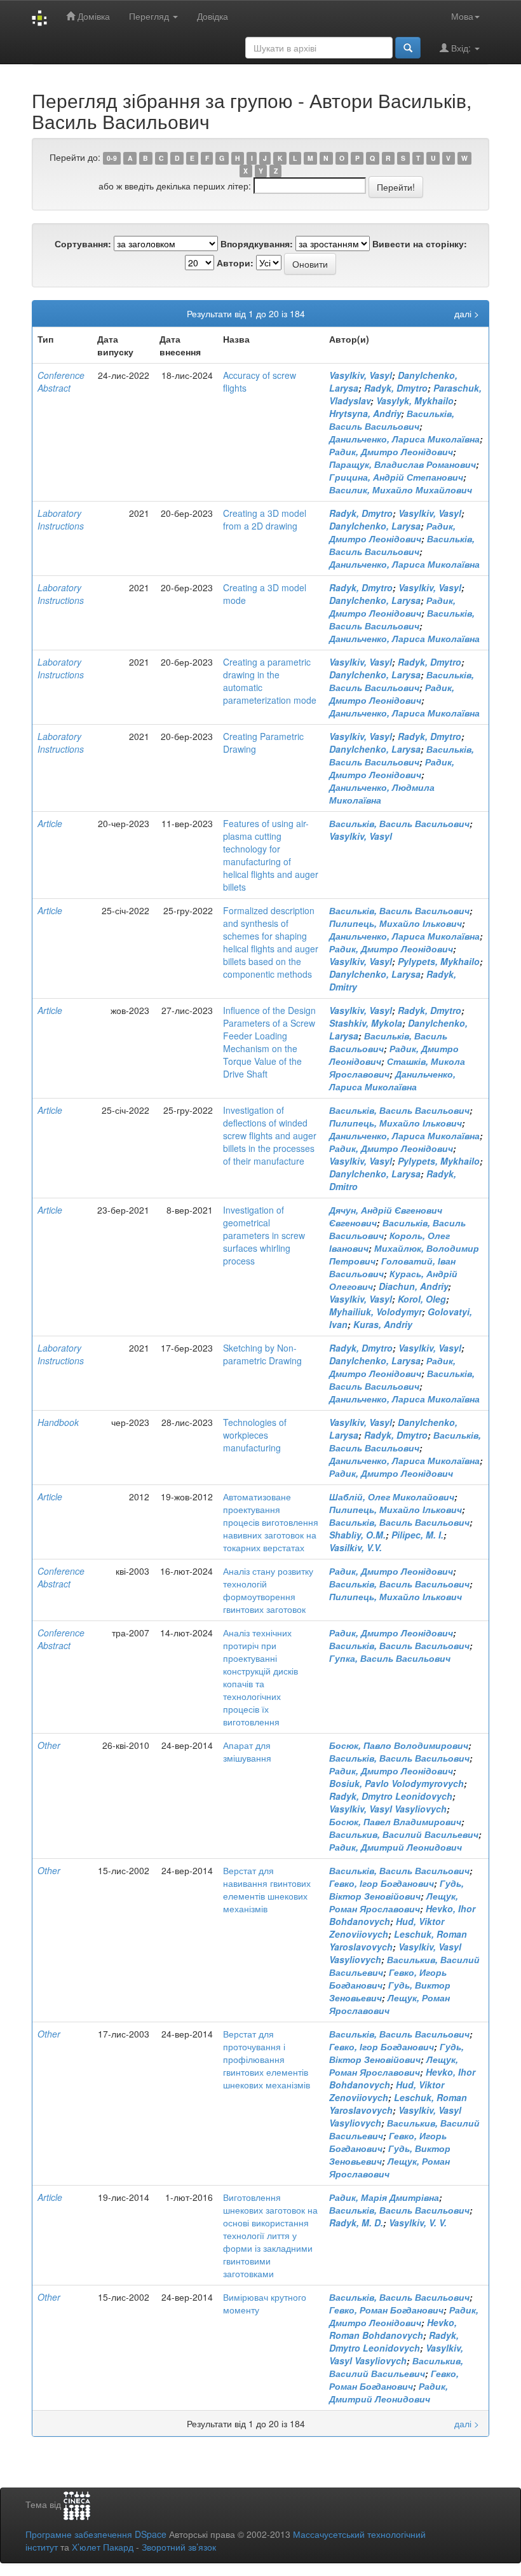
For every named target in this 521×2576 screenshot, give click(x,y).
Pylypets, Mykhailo (439, 961)
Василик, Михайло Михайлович (401, 490)
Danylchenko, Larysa (375, 526)
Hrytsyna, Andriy (365, 413)
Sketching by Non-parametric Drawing (262, 1354)
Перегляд (150, 16)
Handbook (58, 1422)
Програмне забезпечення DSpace (96, 2534)
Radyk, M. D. (356, 2223)
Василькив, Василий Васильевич (404, 1834)
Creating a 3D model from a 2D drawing (265, 519)
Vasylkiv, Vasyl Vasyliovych (388, 1809)
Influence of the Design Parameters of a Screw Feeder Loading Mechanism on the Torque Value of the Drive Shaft (269, 1042)
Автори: (235, 263)
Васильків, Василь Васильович (392, 420)
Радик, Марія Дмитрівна (384, 2197)
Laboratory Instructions (61, 519)
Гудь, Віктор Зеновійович (396, 1889)
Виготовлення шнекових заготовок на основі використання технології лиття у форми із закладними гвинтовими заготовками (270, 2235)
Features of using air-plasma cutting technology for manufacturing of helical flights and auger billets (271, 855)
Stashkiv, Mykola (366, 1023)
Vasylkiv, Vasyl (361, 375)
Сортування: (83, 243)
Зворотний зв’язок (179, 2547)
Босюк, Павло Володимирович (399, 1745)
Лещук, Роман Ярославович (394, 1902)
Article (50, 823)
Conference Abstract (61, 381)
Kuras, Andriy (383, 1324)
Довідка (213, 16)
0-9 (112, 158)
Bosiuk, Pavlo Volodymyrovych (396, 1783)
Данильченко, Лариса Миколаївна (404, 439)
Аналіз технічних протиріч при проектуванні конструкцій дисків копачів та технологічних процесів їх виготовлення (260, 1677)
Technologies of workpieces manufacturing (255, 1435)
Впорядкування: (257, 243)
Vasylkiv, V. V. (418, 2223)
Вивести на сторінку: (420, 243)
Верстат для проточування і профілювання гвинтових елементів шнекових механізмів (267, 2059)
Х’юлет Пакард (103, 2547)
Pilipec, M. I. (417, 1535)
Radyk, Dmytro (396, 388)
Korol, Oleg (422, 1299)
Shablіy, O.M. (357, 1535)
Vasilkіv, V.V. (355, 1547)
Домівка (92, 16)
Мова (462, 16)
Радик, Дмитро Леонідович (391, 451)
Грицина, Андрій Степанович (396, 477)
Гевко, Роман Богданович (386, 2310)
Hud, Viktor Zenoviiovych (387, 1928)
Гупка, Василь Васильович (390, 1658)
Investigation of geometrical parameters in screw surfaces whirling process (264, 1235)
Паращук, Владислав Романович (403, 464)
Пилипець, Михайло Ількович (396, 923)
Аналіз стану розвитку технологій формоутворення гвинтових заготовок (268, 1590)
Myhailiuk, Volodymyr (376, 1312)
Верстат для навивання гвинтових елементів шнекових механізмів (267, 1889)
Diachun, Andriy (413, 1286)
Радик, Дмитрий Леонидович (396, 1847)
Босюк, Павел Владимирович (395, 1821)
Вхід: (461, 48)
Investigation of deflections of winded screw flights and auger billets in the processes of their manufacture (270, 1135)
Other (49, 1745)
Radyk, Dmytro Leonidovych (391, 1796)
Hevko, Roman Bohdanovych (393, 2329)
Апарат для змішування (247, 1751)
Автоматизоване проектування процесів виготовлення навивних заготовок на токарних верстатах (271, 1522)
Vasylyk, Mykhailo (415, 401)
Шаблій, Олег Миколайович (392, 1497)
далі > (467, 313)
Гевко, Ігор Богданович (382, 1883)
